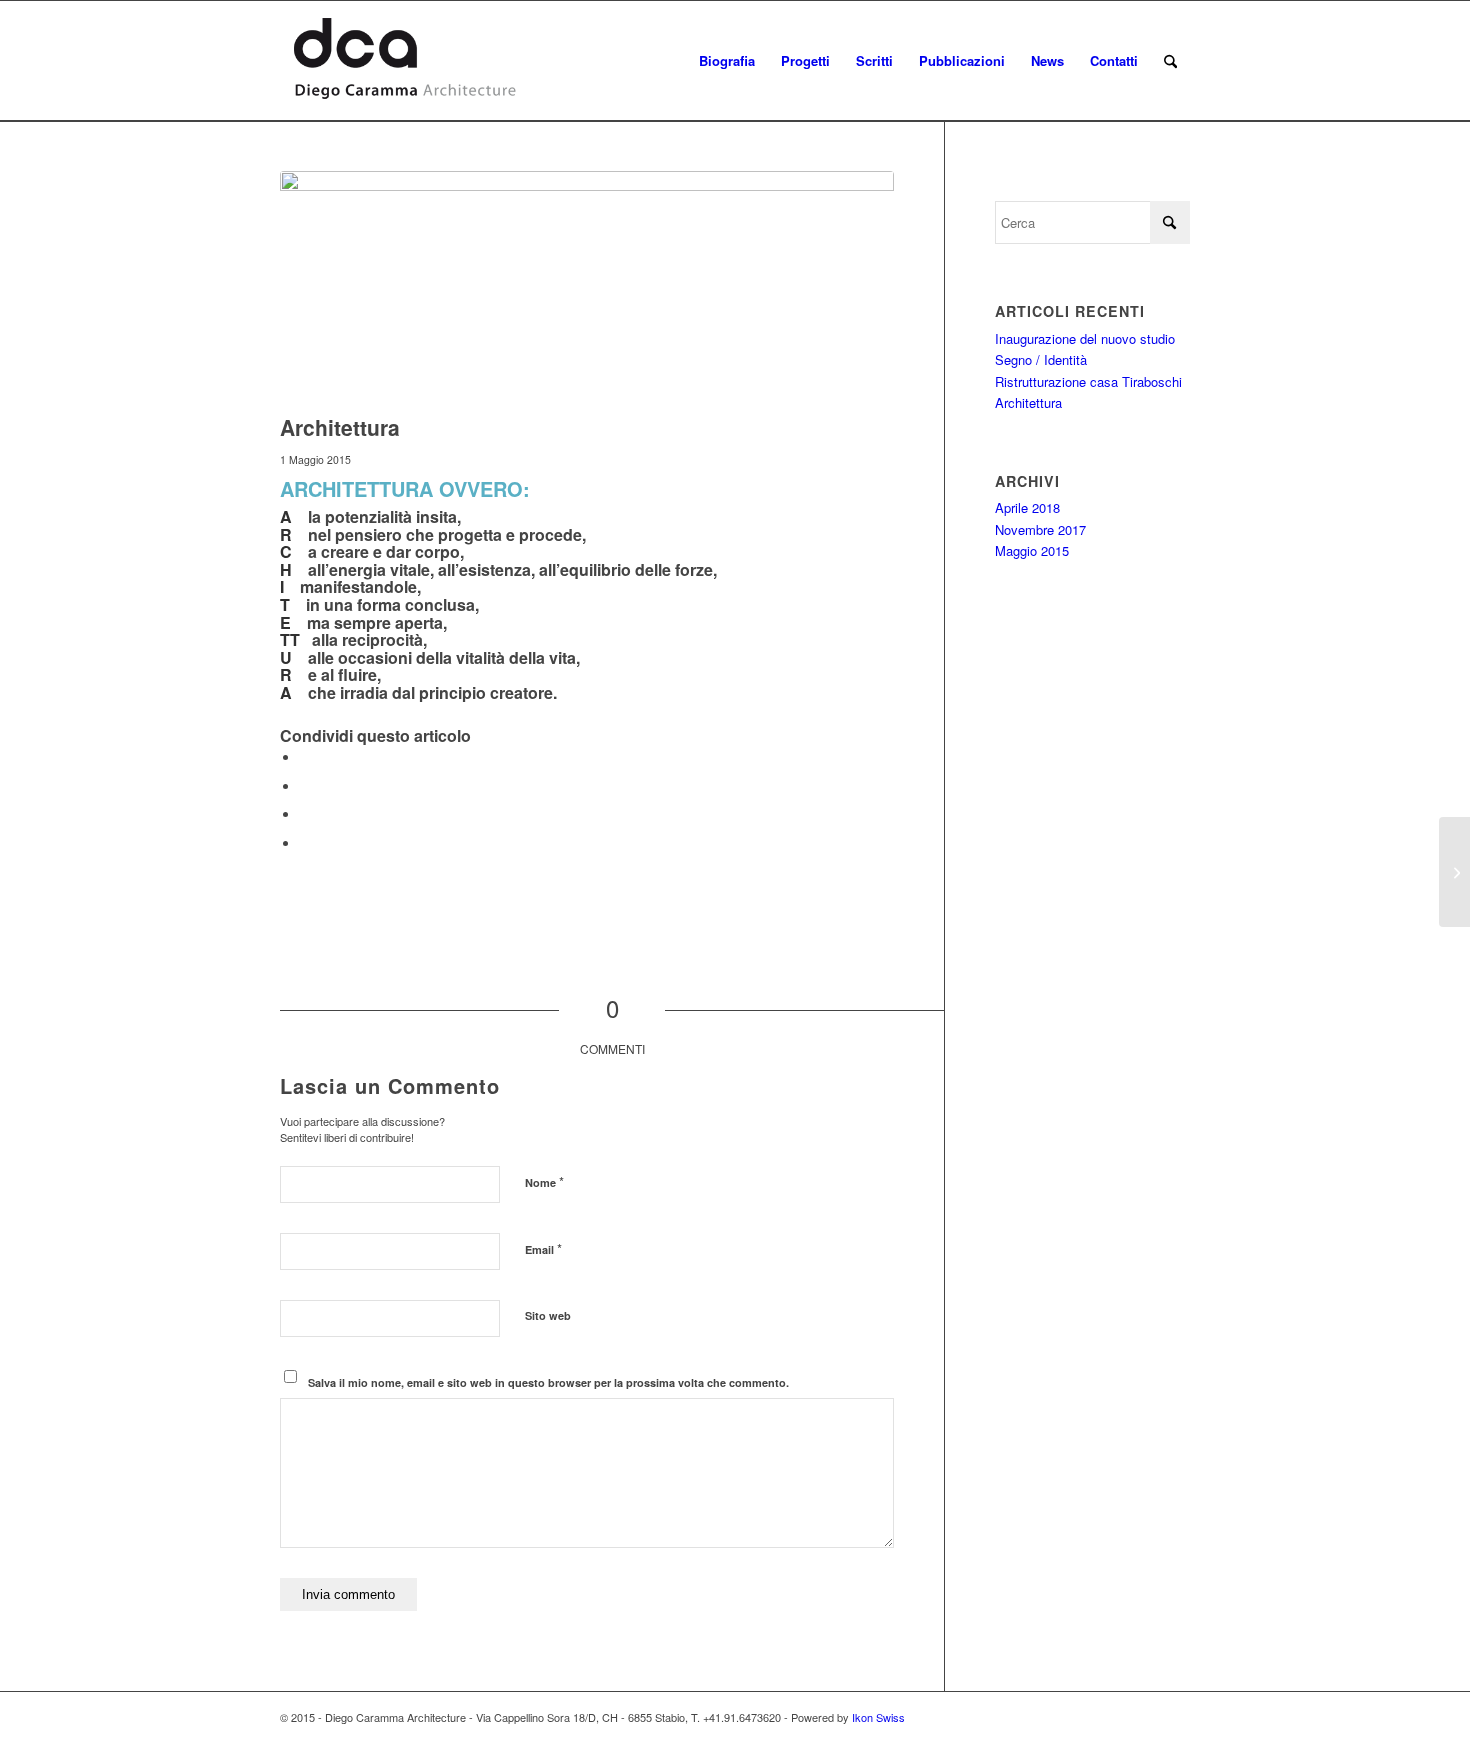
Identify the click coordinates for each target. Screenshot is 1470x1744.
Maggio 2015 (1032, 550)
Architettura (1028, 402)
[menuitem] (727, 61)
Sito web (548, 1315)
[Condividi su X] (305, 786)
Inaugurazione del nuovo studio (1085, 338)
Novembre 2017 (1040, 529)
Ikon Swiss (878, 1717)
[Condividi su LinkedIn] (305, 814)
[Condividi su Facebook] (305, 757)
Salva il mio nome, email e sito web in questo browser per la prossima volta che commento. (548, 1382)
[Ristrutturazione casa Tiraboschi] (1454, 872)
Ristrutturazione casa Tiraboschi (1088, 381)
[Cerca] (1170, 61)
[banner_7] (587, 287)
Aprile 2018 (1027, 507)
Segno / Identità (1041, 359)
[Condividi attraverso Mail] (305, 843)
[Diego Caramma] (405, 61)
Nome (544, 1181)
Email (543, 1248)
